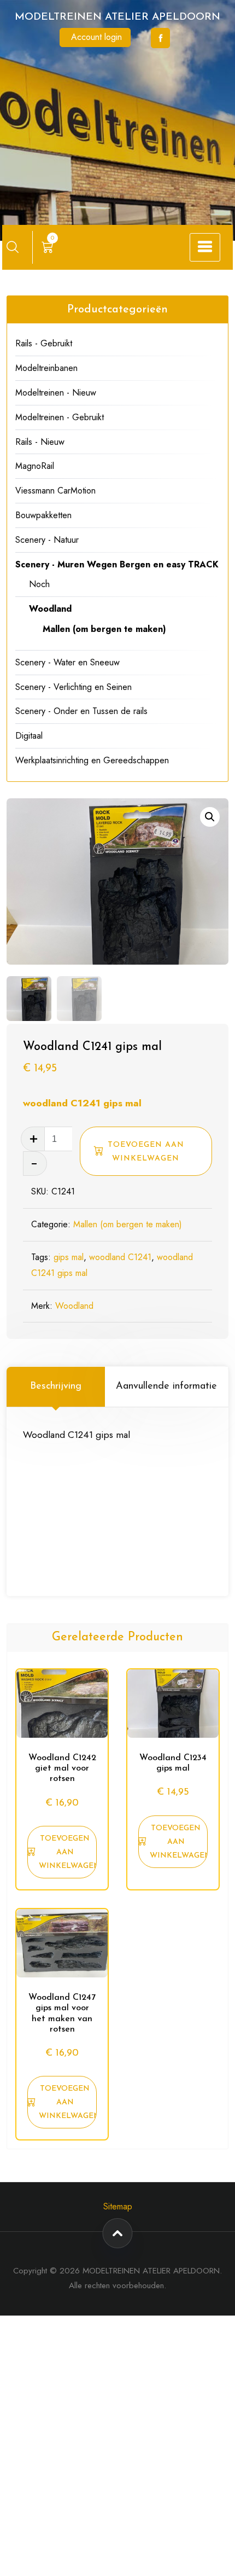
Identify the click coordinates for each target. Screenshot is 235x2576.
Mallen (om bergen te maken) (128, 1224)
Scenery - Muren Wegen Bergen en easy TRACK (117, 564)
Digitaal (29, 736)
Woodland (74, 1306)
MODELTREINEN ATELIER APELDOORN (117, 17)
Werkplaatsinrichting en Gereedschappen (92, 760)
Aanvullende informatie (166, 1386)
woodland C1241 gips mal (82, 1103)
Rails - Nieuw (40, 442)
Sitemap (118, 2206)
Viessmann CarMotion (55, 491)
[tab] (56, 1386)
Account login (96, 37)
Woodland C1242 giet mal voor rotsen (62, 1768)
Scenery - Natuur (47, 540)
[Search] (13, 247)
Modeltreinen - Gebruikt (60, 417)
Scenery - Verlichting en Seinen (74, 687)
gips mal (69, 1257)
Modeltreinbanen (46, 368)
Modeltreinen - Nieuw (56, 393)
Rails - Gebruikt (44, 343)
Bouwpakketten (43, 515)
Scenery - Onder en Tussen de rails (81, 711)
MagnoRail (35, 466)
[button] (210, 817)
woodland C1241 (120, 1257)
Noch (39, 584)
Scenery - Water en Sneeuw (67, 662)
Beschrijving (56, 1386)
